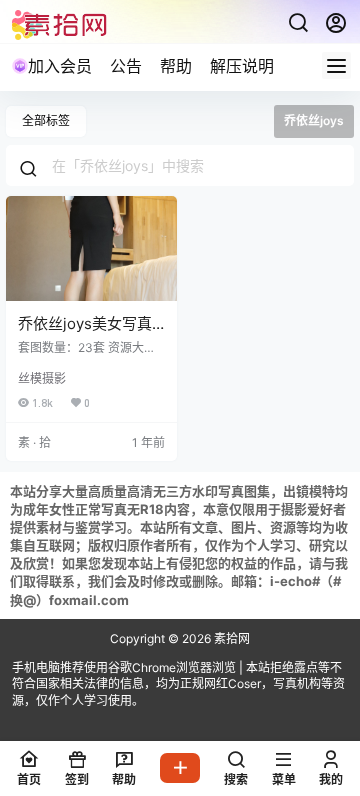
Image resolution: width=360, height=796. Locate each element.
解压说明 (242, 66)
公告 (126, 66)
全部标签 (46, 120)
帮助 (176, 66)
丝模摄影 (42, 378)
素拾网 (230, 638)
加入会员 (60, 66)
